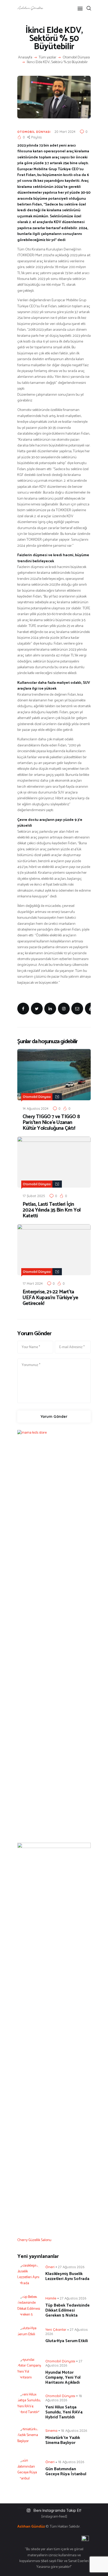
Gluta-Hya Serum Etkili (67, 2341)
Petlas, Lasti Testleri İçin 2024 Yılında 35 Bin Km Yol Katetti (52, 1210)
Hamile (51, 2298)
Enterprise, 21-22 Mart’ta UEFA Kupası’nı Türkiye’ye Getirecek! (50, 1298)
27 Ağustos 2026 (71, 2267)
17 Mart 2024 (33, 1283)
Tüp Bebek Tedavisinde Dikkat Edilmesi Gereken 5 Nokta (67, 2310)
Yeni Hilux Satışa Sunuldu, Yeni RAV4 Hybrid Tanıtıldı (64, 2412)
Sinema (51, 2431)
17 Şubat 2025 (34, 1196)
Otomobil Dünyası (76, 58)
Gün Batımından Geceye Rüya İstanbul (66, 2472)
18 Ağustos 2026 (74, 2431)
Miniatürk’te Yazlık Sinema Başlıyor (63, 2440)
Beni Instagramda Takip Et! (57, 2510)
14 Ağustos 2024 (36, 1108)
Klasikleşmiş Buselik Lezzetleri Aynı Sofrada (67, 2276)
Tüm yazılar (48, 57)
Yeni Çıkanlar (56, 2329)
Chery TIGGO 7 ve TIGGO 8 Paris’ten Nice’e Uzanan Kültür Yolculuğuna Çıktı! (51, 1123)
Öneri (50, 2267)
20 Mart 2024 (65, 132)
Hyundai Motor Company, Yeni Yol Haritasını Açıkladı (63, 2377)
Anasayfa (25, 58)
